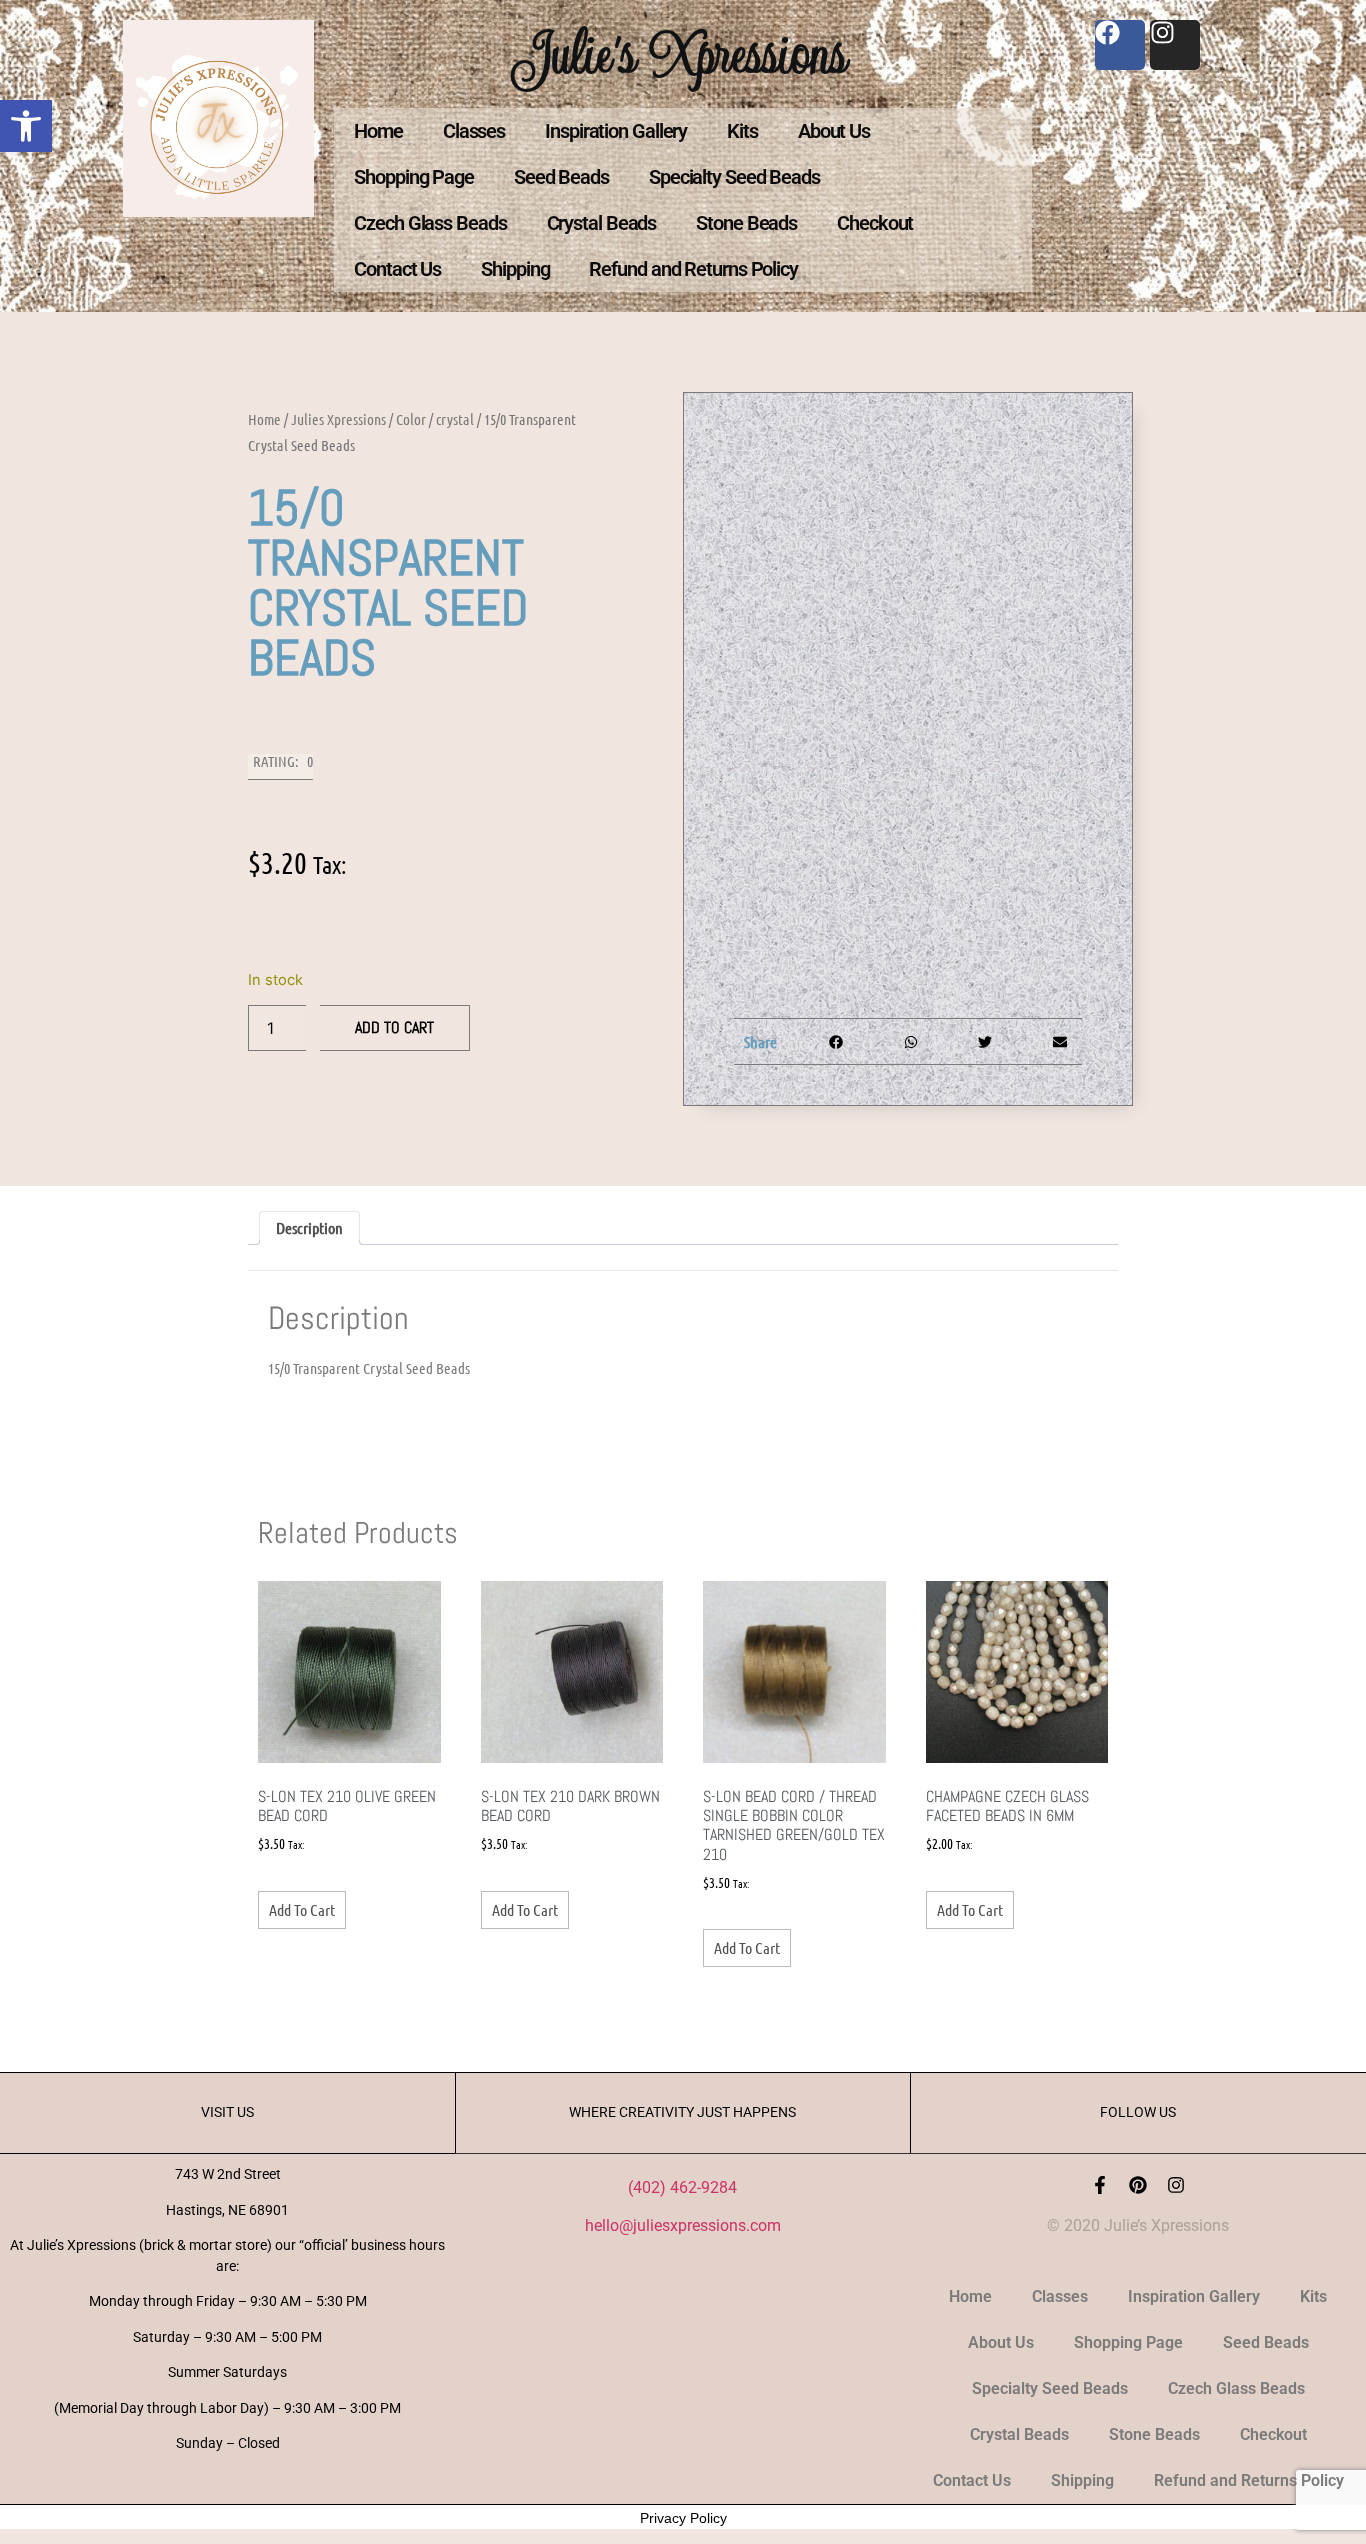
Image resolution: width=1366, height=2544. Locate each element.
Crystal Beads (602, 223)
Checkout (875, 223)
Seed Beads (561, 177)
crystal (455, 419)
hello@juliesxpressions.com (683, 2225)
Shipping (515, 269)
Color (411, 419)
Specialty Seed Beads (734, 177)
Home (378, 131)
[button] (26, 126)
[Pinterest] (1138, 2185)
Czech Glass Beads (430, 223)
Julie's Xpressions (683, 53)
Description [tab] (309, 1227)
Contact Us (397, 269)
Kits (742, 131)
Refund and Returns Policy (693, 269)
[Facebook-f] (1100, 2185)
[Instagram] (1176, 2185)
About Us (834, 131)
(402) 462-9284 (682, 2187)
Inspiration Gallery (616, 131)
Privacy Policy (683, 2518)
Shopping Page (414, 177)
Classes (474, 131)
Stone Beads (746, 223)
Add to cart (394, 1027)
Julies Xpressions (338, 419)
